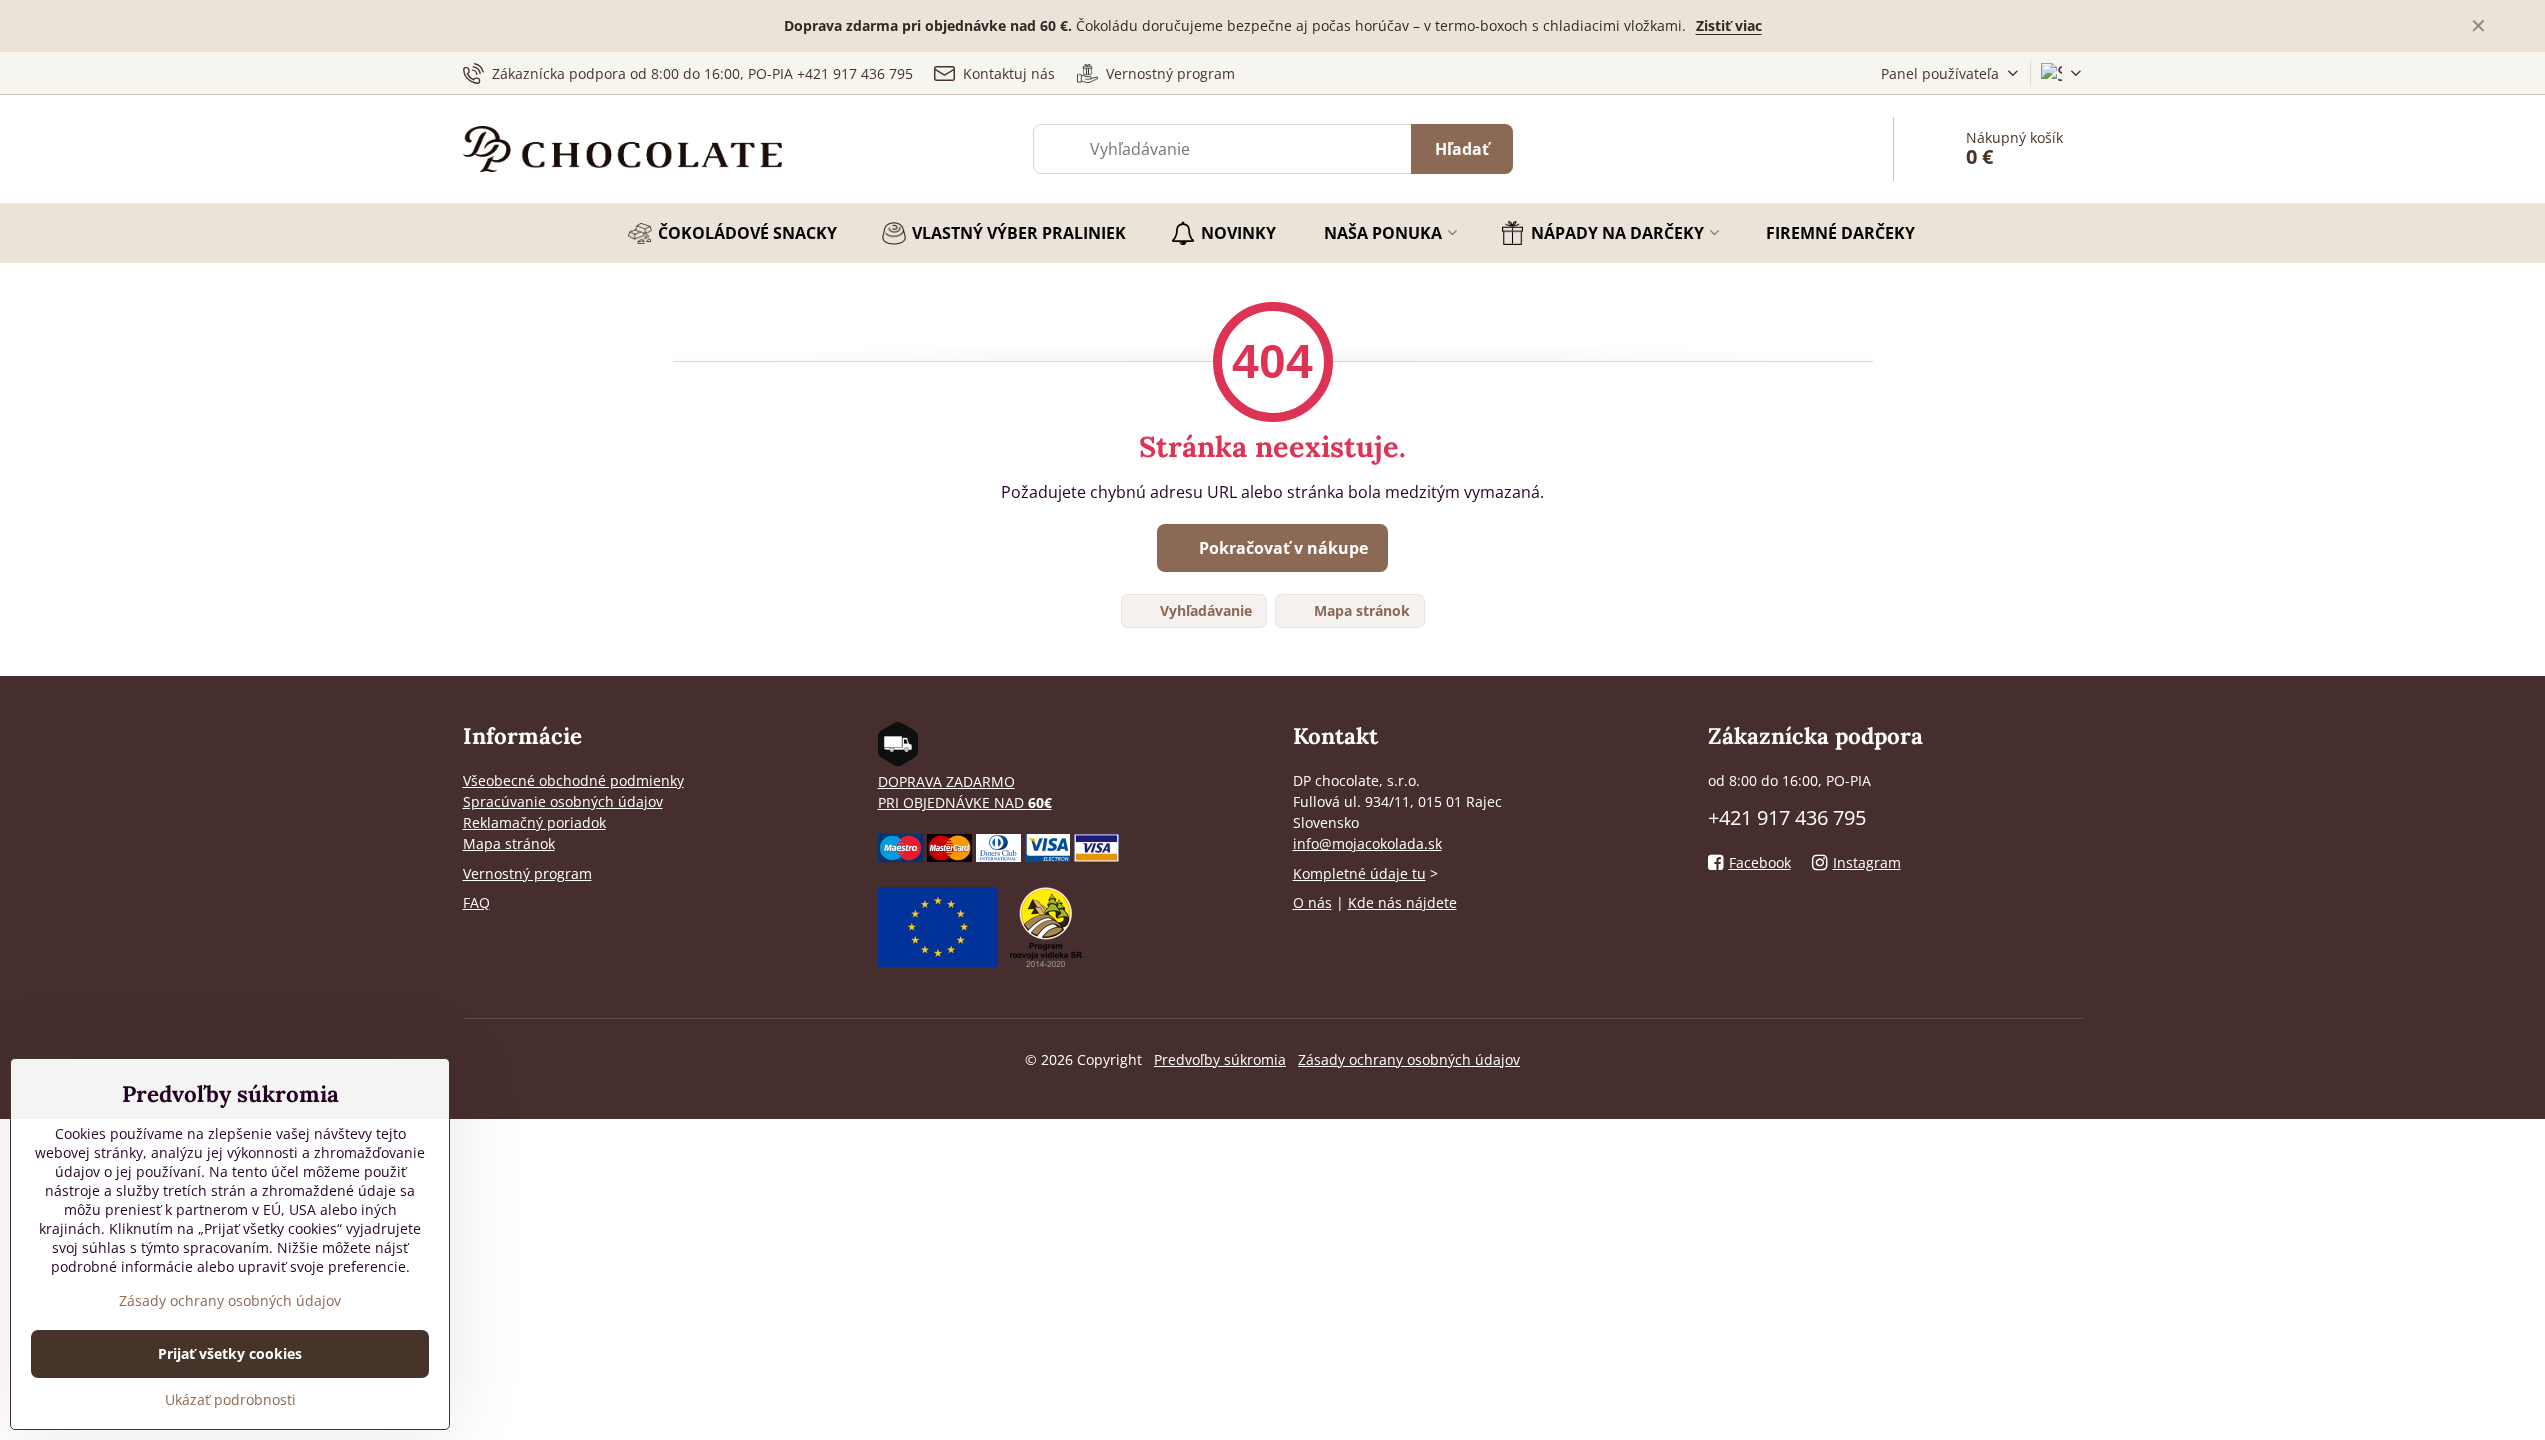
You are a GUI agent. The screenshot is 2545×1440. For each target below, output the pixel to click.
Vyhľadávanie (1204, 610)
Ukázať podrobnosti (230, 1399)
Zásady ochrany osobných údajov (1409, 1059)
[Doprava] (898, 760)
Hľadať (1462, 149)
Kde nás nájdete (1402, 902)
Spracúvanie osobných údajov (563, 801)
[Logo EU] (938, 961)
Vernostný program (527, 873)
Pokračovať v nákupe (1281, 548)
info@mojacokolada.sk (1367, 843)
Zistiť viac (1729, 25)
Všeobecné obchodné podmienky (573, 780)
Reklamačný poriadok (534, 822)
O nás (1312, 902)
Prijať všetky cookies (230, 1353)
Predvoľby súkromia (1220, 1059)
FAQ (476, 902)
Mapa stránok (1360, 610)
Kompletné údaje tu (1359, 873)
